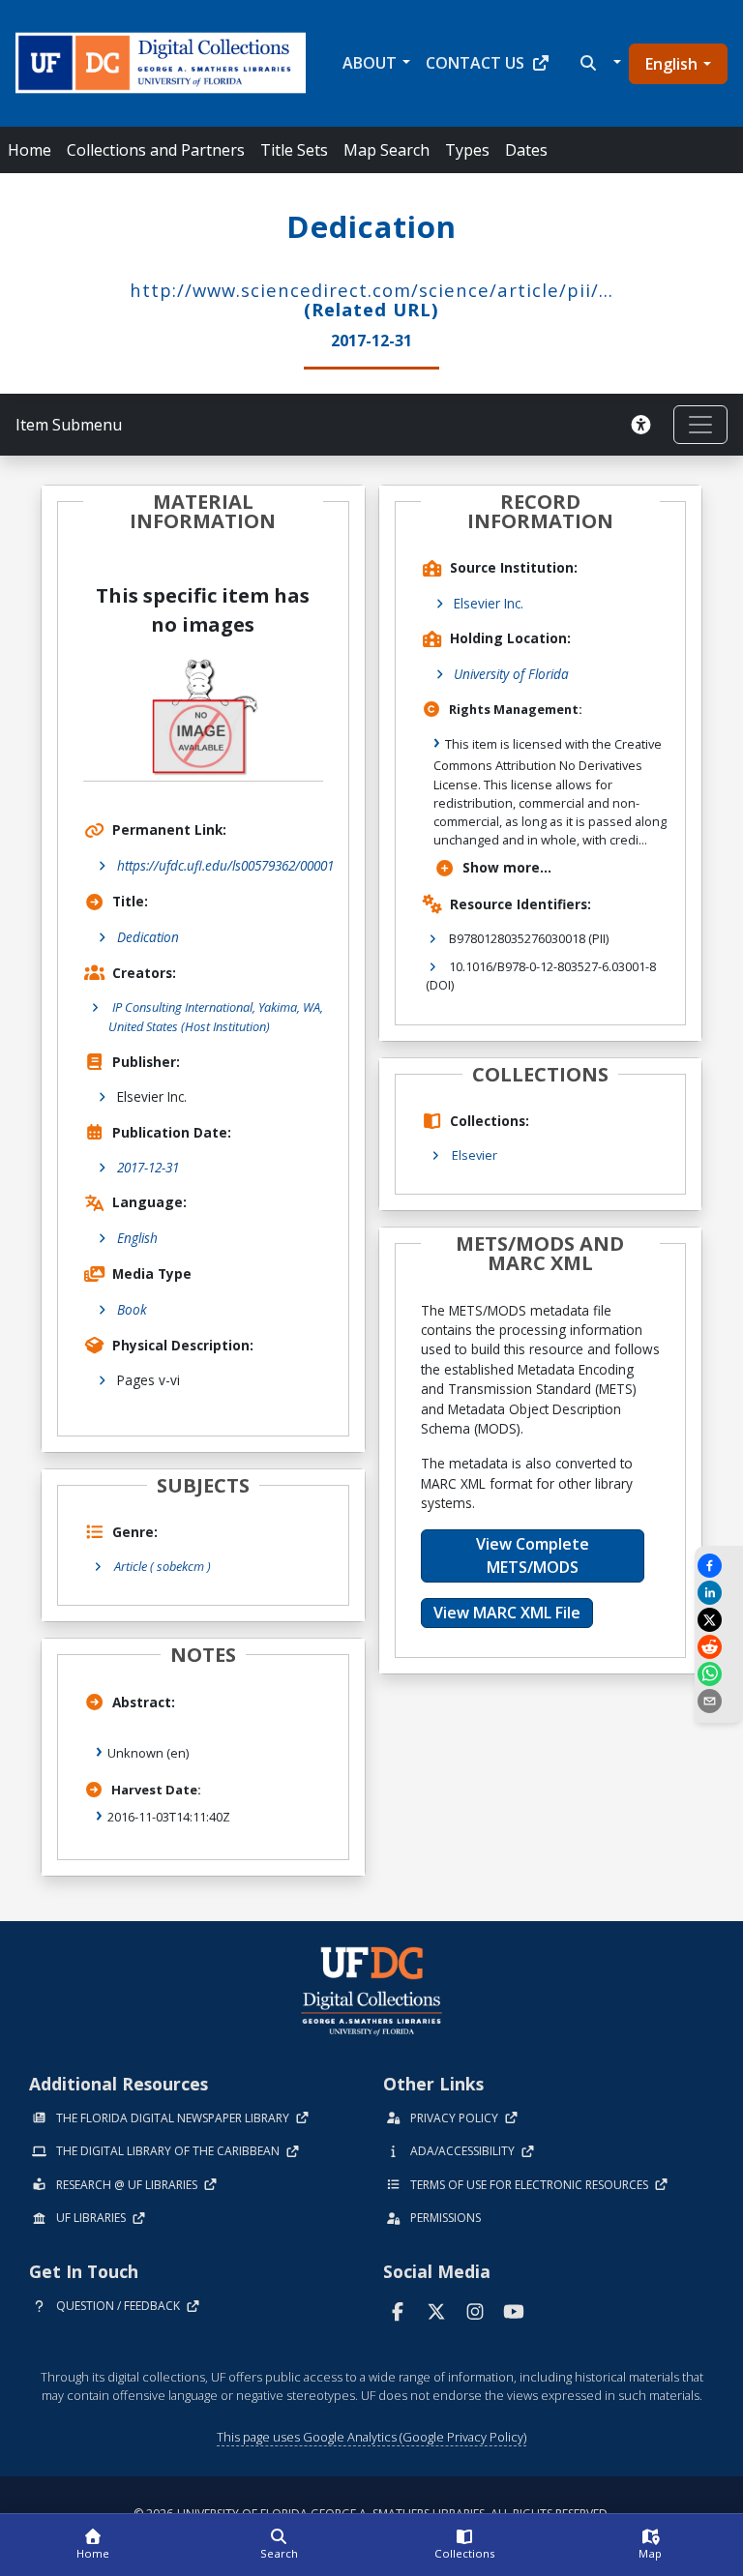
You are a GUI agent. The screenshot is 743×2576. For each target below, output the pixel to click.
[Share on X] (719, 1620)
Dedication (148, 937)
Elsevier (475, 1155)
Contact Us (475, 63)
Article (163, 1566)
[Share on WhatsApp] (719, 1674)
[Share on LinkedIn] (719, 1593)
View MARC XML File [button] (507, 1613)
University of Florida (511, 674)
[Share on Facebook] (719, 1566)
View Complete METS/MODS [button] (533, 1555)
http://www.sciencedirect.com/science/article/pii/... (371, 290)
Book (132, 1309)
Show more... (507, 867)
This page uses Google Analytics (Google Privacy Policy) (371, 2437)
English (671, 64)
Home (30, 150)
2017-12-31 (148, 1167)
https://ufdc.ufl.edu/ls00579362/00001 (225, 865)
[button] (598, 63)
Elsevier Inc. (489, 603)
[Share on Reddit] (719, 1647)
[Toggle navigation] (700, 425)
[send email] (719, 1701)
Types (467, 150)
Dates (526, 150)
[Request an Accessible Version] (644, 425)
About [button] (370, 63)
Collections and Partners (156, 150)
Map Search (386, 150)
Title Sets (294, 150)
